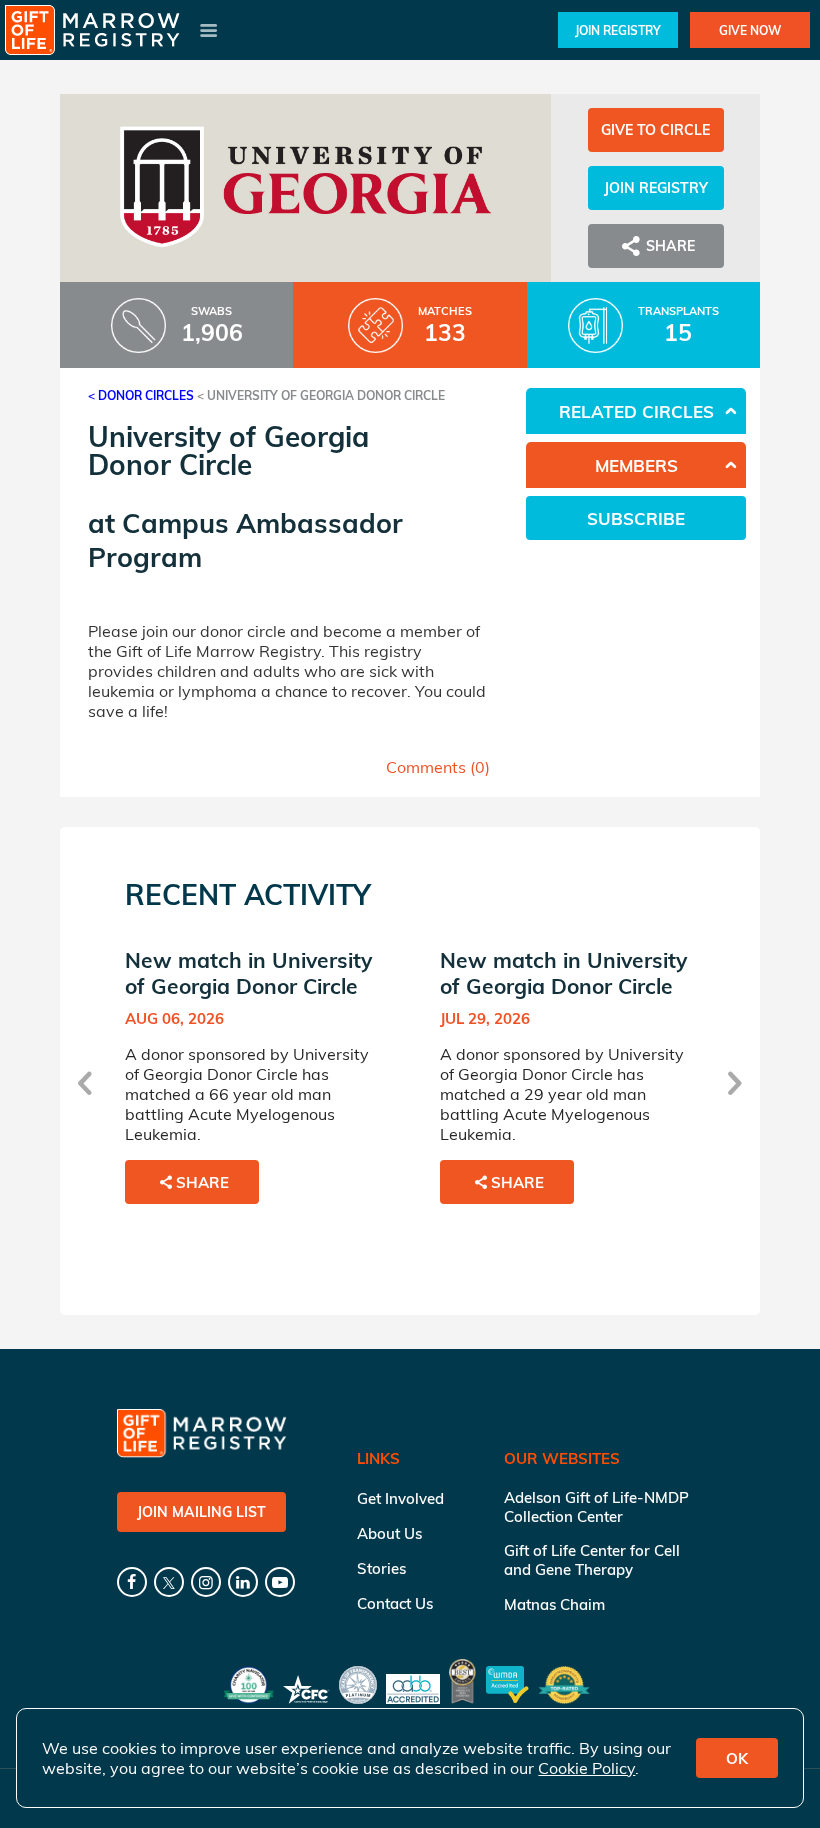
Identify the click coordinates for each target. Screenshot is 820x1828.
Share (202, 1182)
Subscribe (636, 518)
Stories (381, 1568)
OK (737, 1758)
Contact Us (395, 1603)
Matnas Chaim (554, 1604)
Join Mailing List (201, 1512)
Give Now (750, 30)
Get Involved (400, 1498)
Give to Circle (655, 130)
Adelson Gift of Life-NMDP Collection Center (596, 1507)
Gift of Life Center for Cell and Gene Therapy (592, 1560)
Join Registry (618, 30)
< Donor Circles (141, 395)
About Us (389, 1533)
